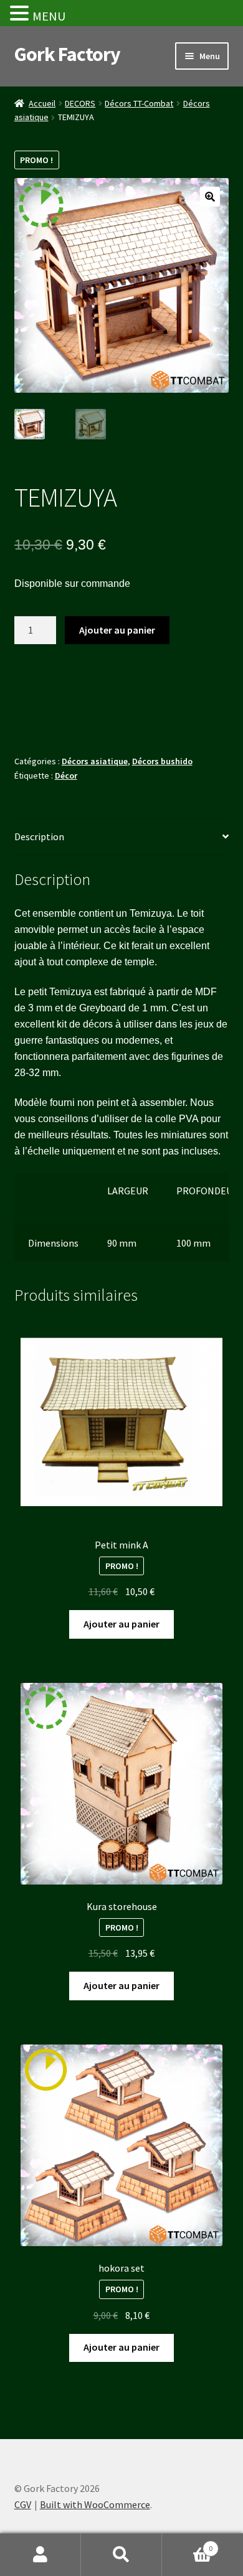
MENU (49, 16)
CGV (23, 2504)
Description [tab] (39, 836)
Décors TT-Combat (139, 103)
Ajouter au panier (117, 630)
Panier (187, 2544)
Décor (66, 775)
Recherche (121, 2555)
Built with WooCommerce (95, 2504)
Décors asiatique (95, 761)
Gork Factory (67, 54)
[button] (210, 197)
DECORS (80, 103)
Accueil (42, 103)
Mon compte (40, 2555)
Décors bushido (162, 761)
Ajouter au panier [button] (121, 1624)
